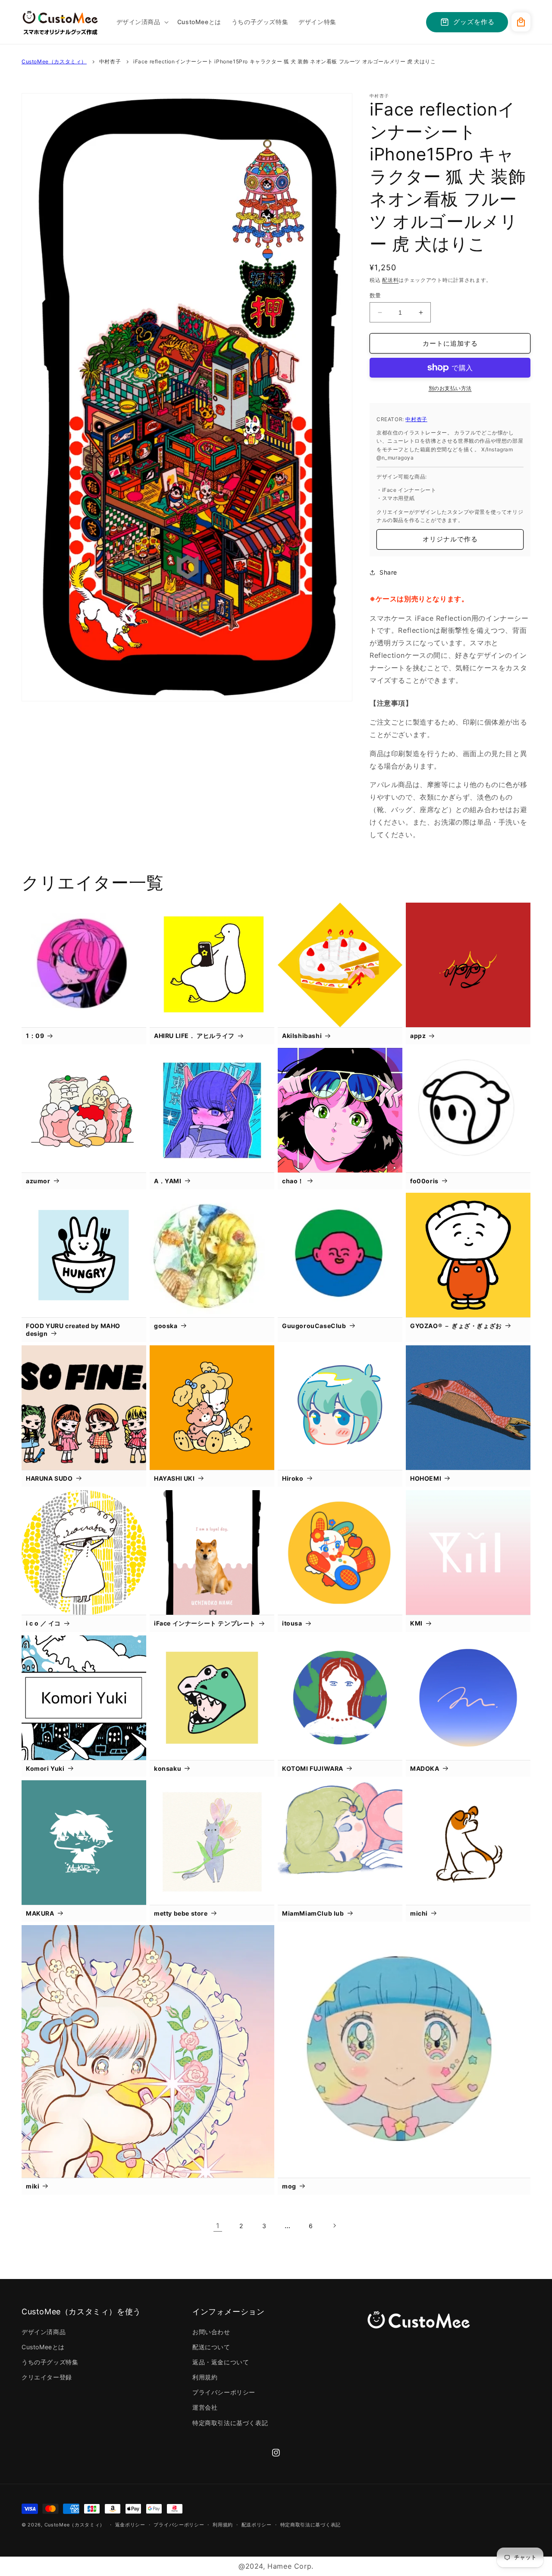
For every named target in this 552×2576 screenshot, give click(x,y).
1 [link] (218, 2226)
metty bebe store (181, 1913)
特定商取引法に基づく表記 (230, 2423)
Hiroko (293, 1478)
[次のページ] (334, 2226)
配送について (211, 2347)
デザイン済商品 (44, 2332)
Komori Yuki (45, 1768)
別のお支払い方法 (450, 388)
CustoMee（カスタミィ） (54, 61)
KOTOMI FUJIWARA (313, 1768)
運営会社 (205, 2407)
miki (33, 2186)
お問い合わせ (211, 2332)
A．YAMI (168, 1181)
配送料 (390, 280)
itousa (292, 1623)
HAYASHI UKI (174, 1478)
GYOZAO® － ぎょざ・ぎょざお (456, 1326)
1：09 (35, 1036)
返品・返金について (221, 2362)
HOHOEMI (426, 1478)
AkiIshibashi (302, 1036)
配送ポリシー (257, 2525)
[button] (142, 22)
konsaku (168, 1768)
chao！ (293, 1181)
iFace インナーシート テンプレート (205, 1623)
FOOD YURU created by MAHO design (73, 1330)
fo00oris (424, 1181)
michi (419, 1913)
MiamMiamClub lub (313, 1913)
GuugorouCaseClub (314, 1326)
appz (418, 1036)
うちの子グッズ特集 (50, 2362)
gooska (166, 1326)
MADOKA (425, 1768)
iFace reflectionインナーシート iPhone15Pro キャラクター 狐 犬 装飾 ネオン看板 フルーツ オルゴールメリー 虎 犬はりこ (285, 61)
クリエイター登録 (47, 2377)
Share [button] (388, 572)
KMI (416, 1623)
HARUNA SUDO (49, 1478)
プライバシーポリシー (224, 2392)
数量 (375, 295)
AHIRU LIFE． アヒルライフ (194, 1036)
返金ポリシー (130, 2525)
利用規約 (205, 2377)
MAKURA (40, 1913)
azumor (38, 1181)
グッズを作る (474, 22)
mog (289, 2186)
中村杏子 (110, 61)
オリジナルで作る (450, 539)
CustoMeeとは (43, 2347)
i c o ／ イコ (43, 1623)
